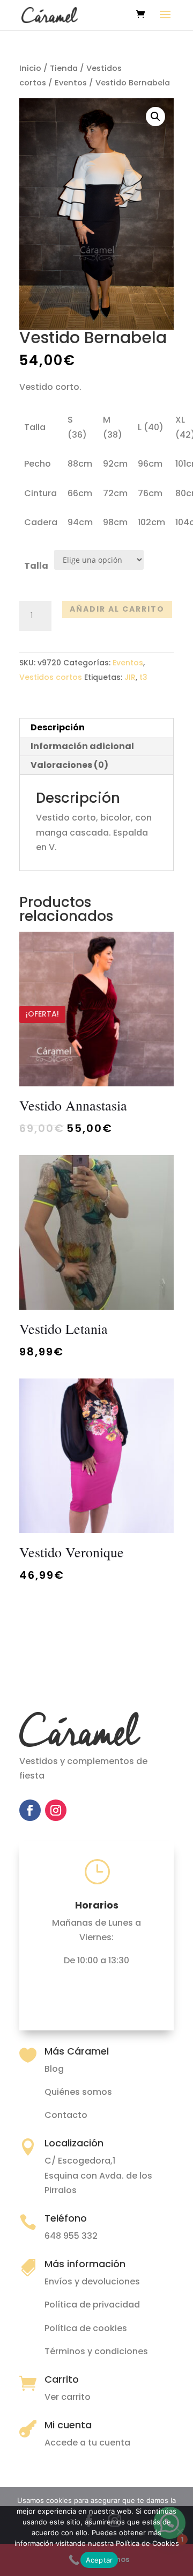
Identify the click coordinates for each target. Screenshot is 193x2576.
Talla (36, 566)
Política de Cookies (147, 2543)
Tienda (64, 68)
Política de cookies (86, 2328)
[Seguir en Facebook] (30, 1810)
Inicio (30, 68)
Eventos (71, 83)
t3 (143, 677)
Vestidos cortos (51, 677)
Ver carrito (68, 2397)
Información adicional (82, 746)
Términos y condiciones (96, 2351)
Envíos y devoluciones (92, 2281)
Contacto (66, 2115)
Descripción (58, 727)
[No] (180, 2531)
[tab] (96, 728)
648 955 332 (71, 2236)
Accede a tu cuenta (87, 2443)
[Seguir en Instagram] (56, 1810)
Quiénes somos (78, 2092)
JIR (130, 677)
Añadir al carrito (117, 609)
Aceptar (99, 2560)
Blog (54, 2069)
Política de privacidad (92, 2305)
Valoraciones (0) (69, 765)
